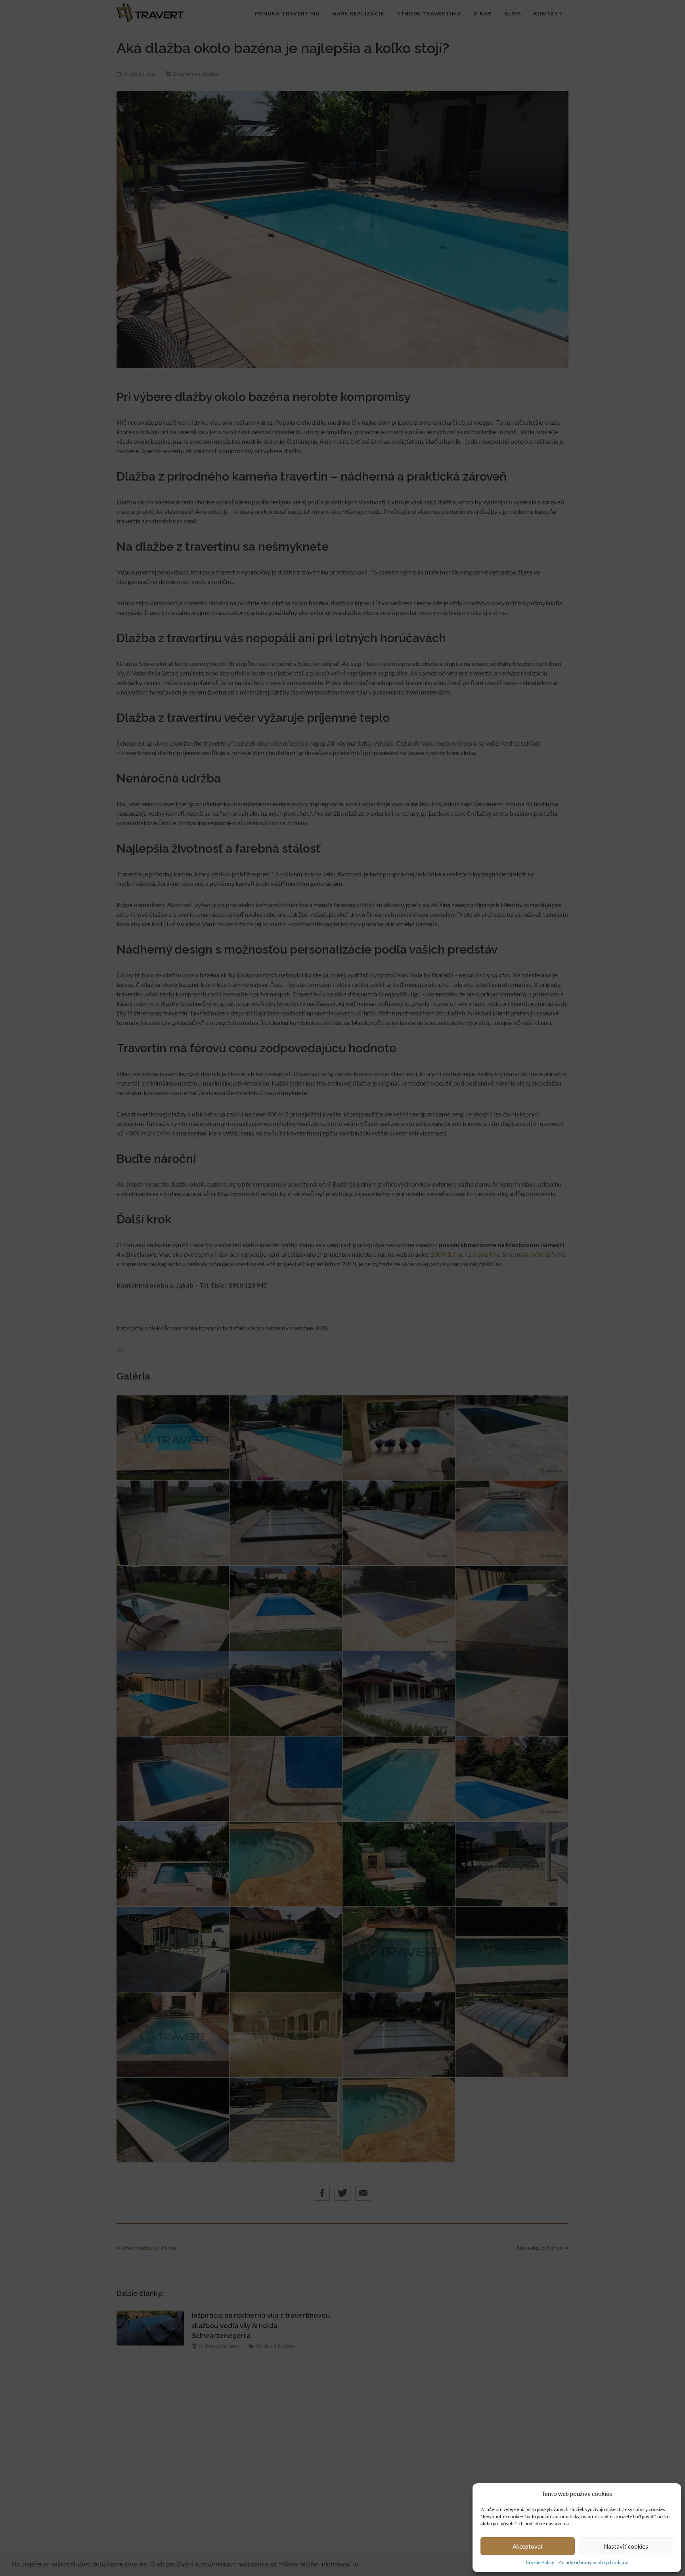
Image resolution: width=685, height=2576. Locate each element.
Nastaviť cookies (626, 2546)
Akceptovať (528, 2546)
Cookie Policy (540, 2562)
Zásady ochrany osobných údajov (593, 2562)
